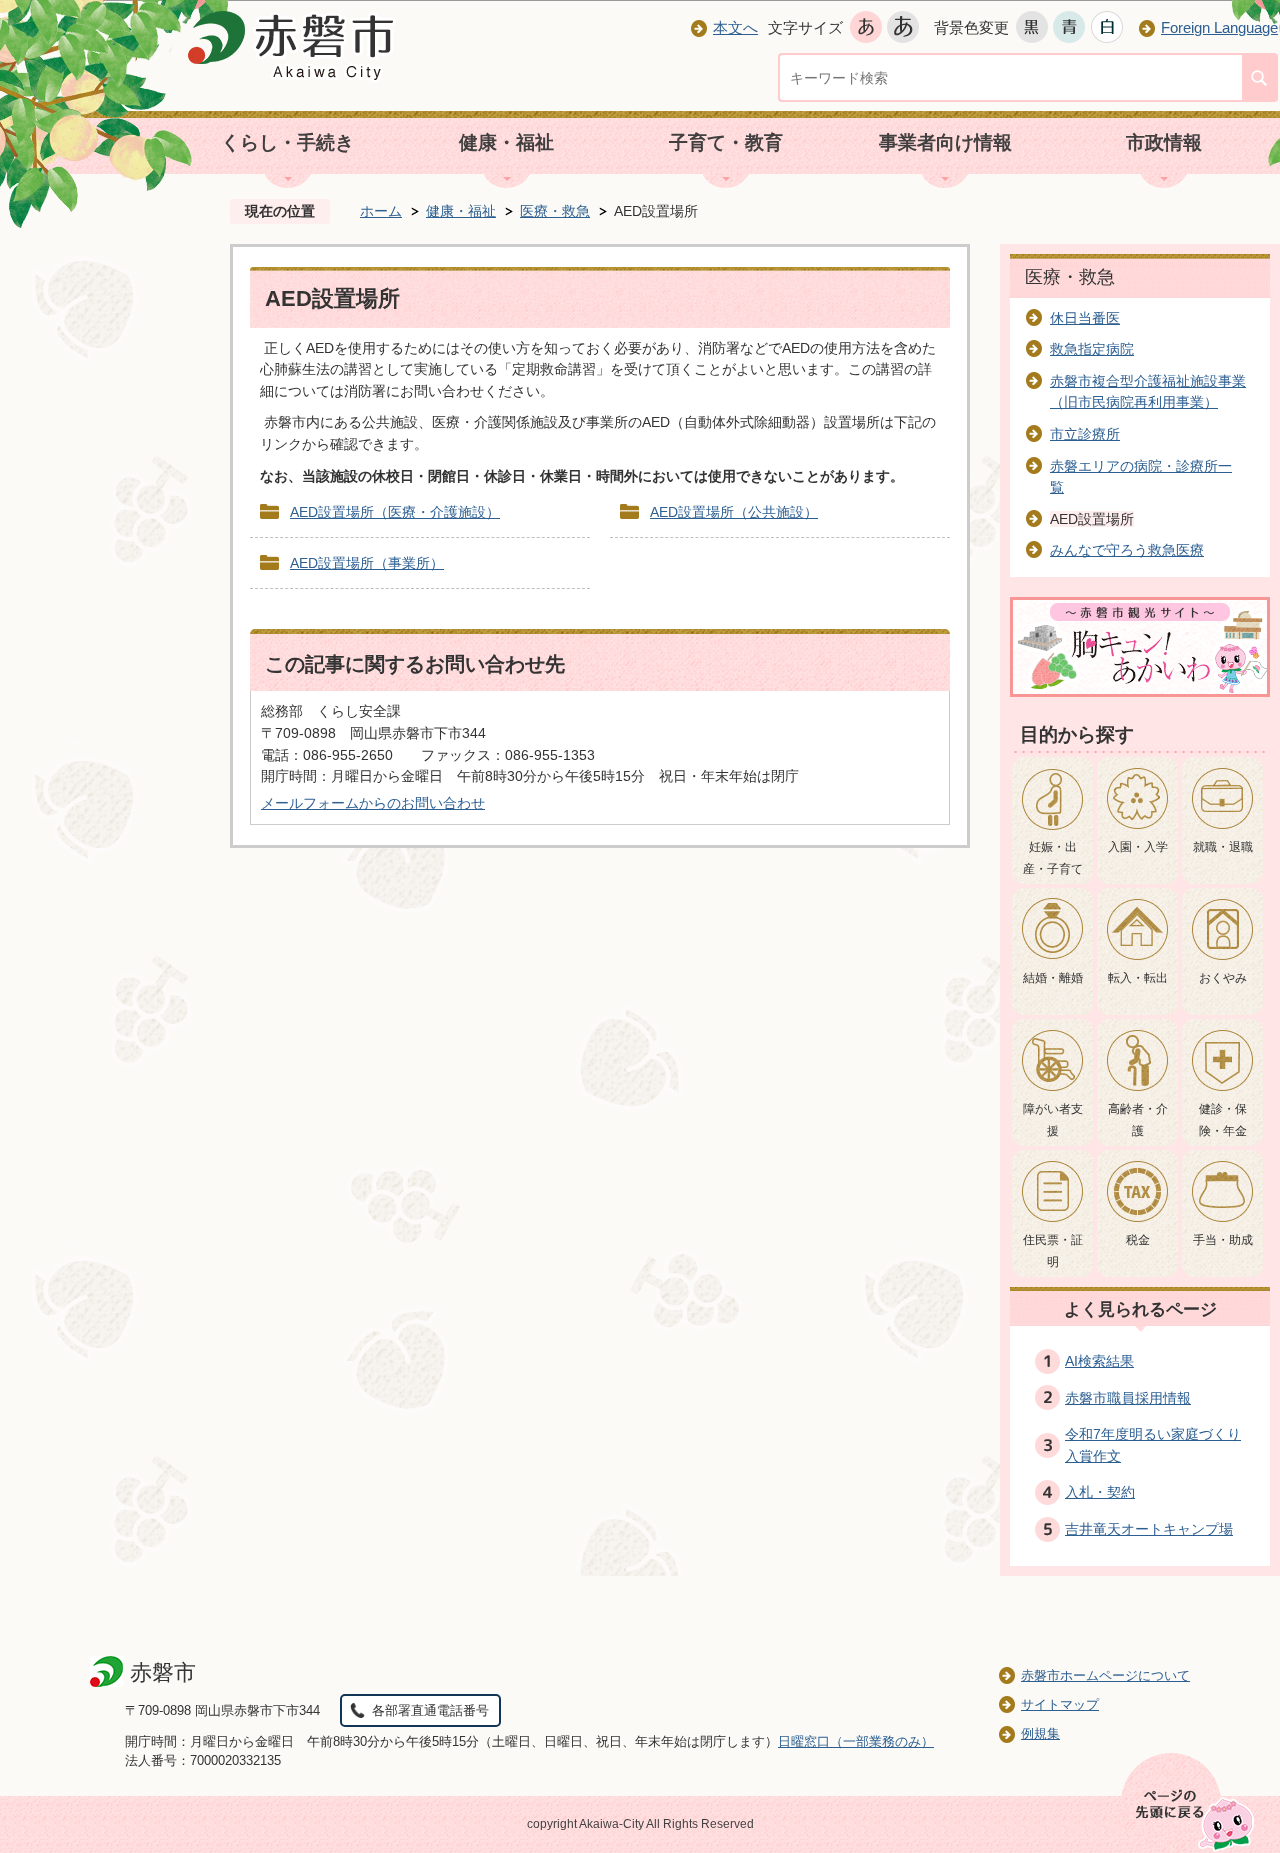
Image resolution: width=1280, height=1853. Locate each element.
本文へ (735, 27)
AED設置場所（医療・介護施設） (395, 512)
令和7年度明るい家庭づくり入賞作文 (1153, 1445)
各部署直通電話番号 (430, 1710)
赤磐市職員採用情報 (1128, 1398)
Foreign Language (1219, 27)
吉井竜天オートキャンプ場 (1149, 1529)
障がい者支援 (1053, 1120)
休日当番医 (1085, 318)
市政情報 (1164, 142)
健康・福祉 (506, 142)
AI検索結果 (1099, 1361)
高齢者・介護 (1138, 1120)
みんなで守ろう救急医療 (1127, 550)
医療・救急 (555, 211)
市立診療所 (1085, 434)
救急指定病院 (1092, 349)
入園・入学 (1138, 847)
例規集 (1040, 1733)
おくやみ (1223, 978)
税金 (1138, 1240)
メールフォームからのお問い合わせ (373, 803)
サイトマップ (1060, 1704)
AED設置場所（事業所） (367, 563)
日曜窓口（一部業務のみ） (856, 1741)
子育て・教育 (726, 142)
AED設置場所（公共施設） (734, 512)
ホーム (381, 211)
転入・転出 (1138, 978)
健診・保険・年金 (1223, 1120)
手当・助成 (1223, 1240)
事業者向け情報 (945, 142)
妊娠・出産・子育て (1053, 858)
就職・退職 (1223, 847)
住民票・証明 (1053, 1251)
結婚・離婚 (1053, 978)
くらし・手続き (287, 142)
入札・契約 (1100, 1492)
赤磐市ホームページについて (1105, 1675)
